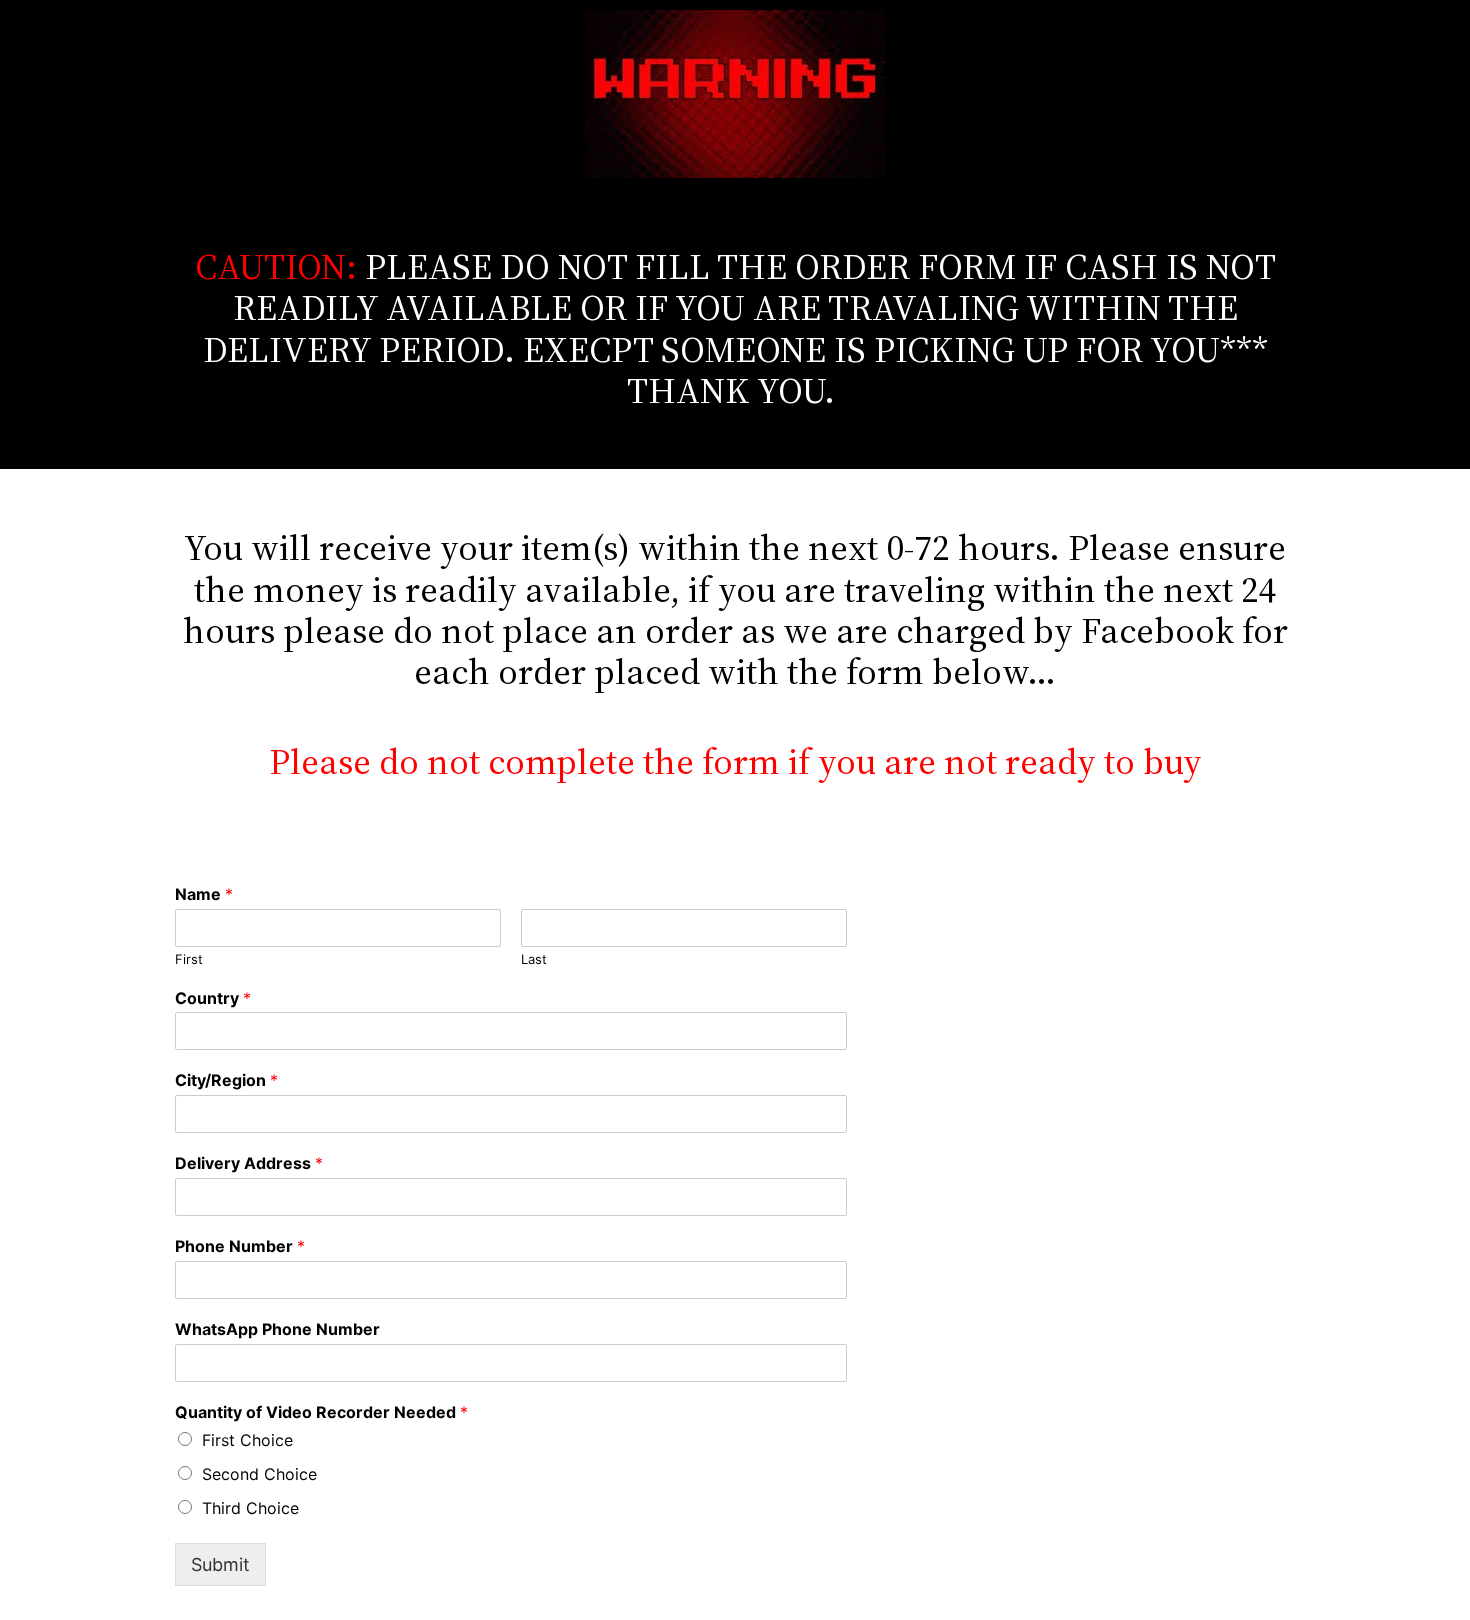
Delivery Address (249, 1163)
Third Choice (250, 1508)
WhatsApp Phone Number (277, 1329)
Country (213, 998)
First (189, 959)
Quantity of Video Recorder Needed (321, 1412)
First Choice (247, 1440)
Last (534, 959)
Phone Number (240, 1246)
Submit (220, 1564)
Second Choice (259, 1474)
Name (204, 894)
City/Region (226, 1080)
